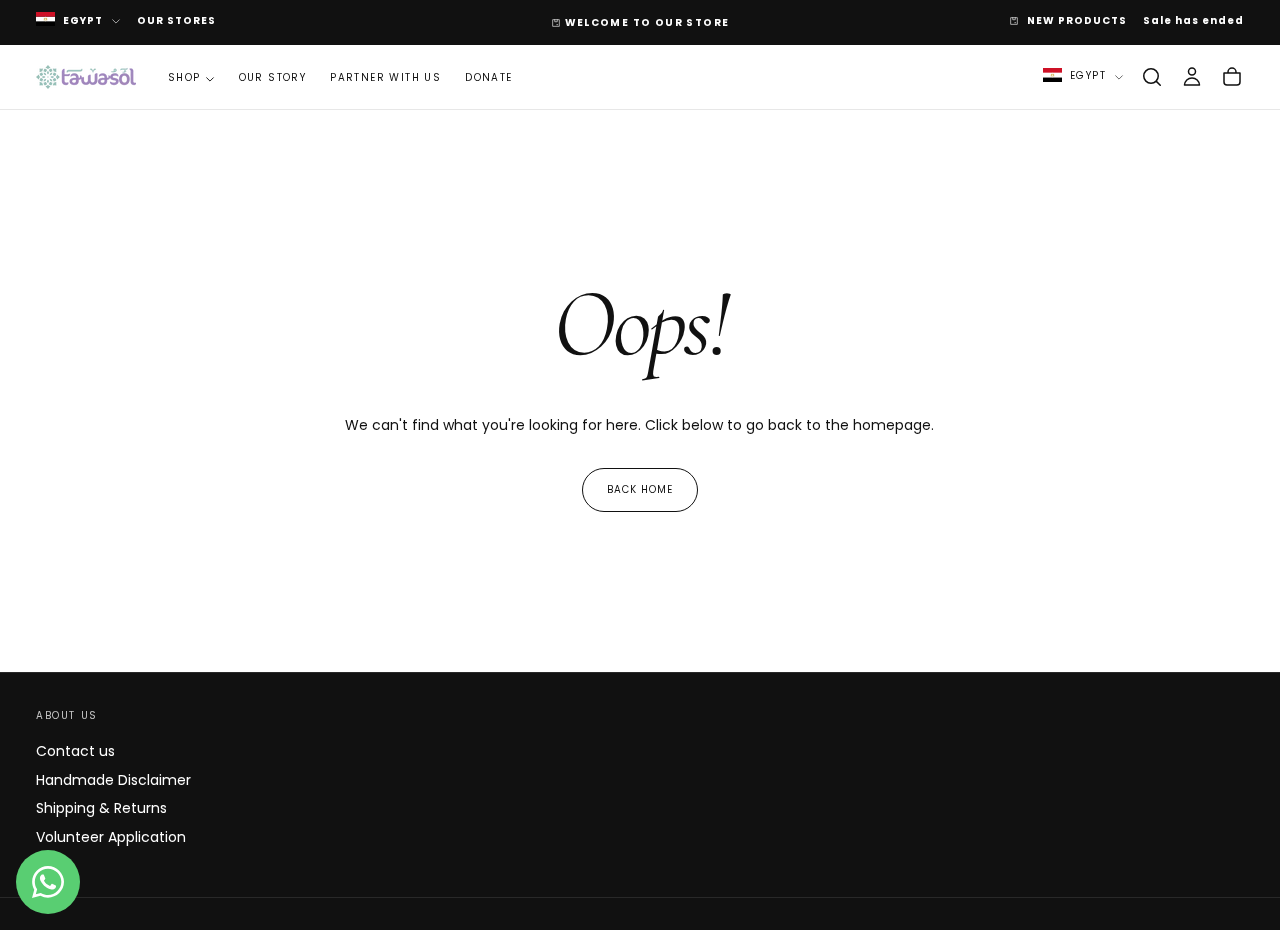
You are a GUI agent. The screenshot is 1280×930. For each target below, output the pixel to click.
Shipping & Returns (101, 808)
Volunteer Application (111, 837)
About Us (67, 715)
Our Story (273, 77)
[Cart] (1232, 77)
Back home (640, 489)
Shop (184, 77)
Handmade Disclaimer (113, 780)
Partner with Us (385, 77)
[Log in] (1192, 77)
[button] (1152, 77)
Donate (488, 77)
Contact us (75, 751)
